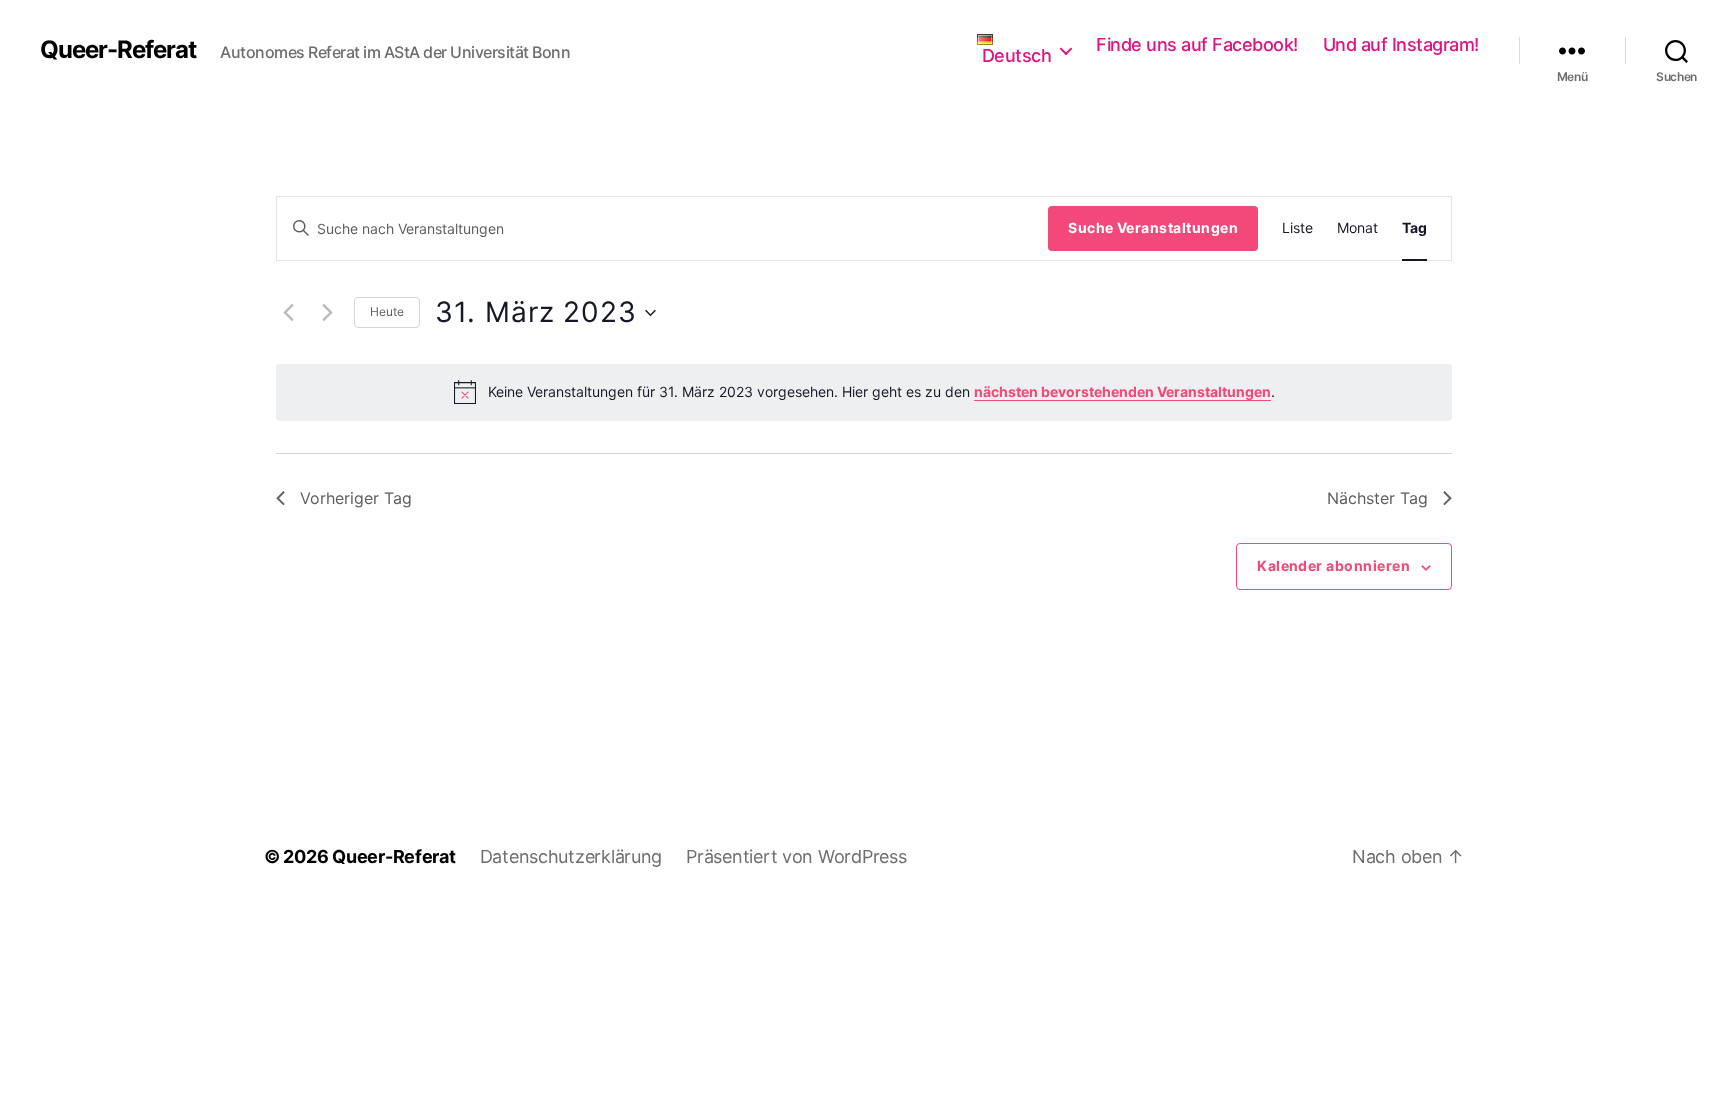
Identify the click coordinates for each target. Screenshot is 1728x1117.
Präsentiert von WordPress (796, 856)
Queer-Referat (118, 50)
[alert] (864, 392)
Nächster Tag (1377, 498)
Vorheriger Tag (356, 498)
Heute (387, 311)
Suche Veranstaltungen (1153, 227)
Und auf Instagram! (1401, 44)
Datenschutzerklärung (571, 856)
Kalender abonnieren (1333, 565)
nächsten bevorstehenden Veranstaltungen (1122, 391)
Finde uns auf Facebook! (1197, 44)
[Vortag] (288, 313)
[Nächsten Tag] (327, 313)
